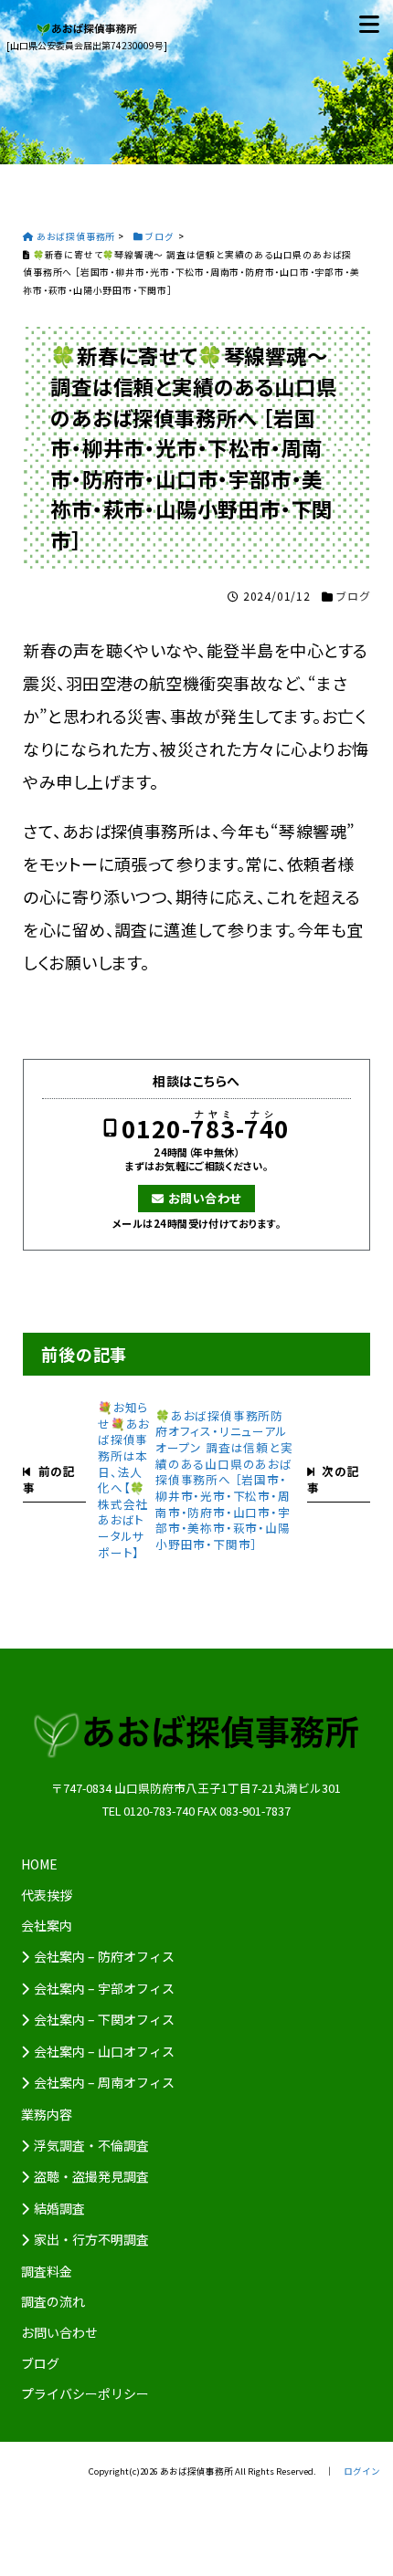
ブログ (353, 596)
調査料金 (47, 2271)
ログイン (362, 2471)
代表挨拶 (47, 1895)
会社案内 (47, 1925)
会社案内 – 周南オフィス (104, 2082)
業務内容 (47, 2114)
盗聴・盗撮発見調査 (91, 2176)
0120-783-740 (205, 1129)
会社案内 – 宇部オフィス (104, 1988)
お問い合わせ (205, 1198)
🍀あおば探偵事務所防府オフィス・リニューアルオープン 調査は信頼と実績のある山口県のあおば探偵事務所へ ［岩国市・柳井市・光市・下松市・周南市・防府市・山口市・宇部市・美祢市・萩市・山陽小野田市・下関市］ (224, 1480)
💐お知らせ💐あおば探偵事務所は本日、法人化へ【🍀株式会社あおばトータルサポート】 (124, 1480)
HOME (39, 1864)
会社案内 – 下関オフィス (104, 2019)
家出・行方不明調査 (91, 2239)
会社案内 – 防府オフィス (104, 1956)
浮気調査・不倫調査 (91, 2145)
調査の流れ (53, 2301)
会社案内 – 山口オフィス (104, 2051)
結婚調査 (59, 2208)
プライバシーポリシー (85, 2393)
